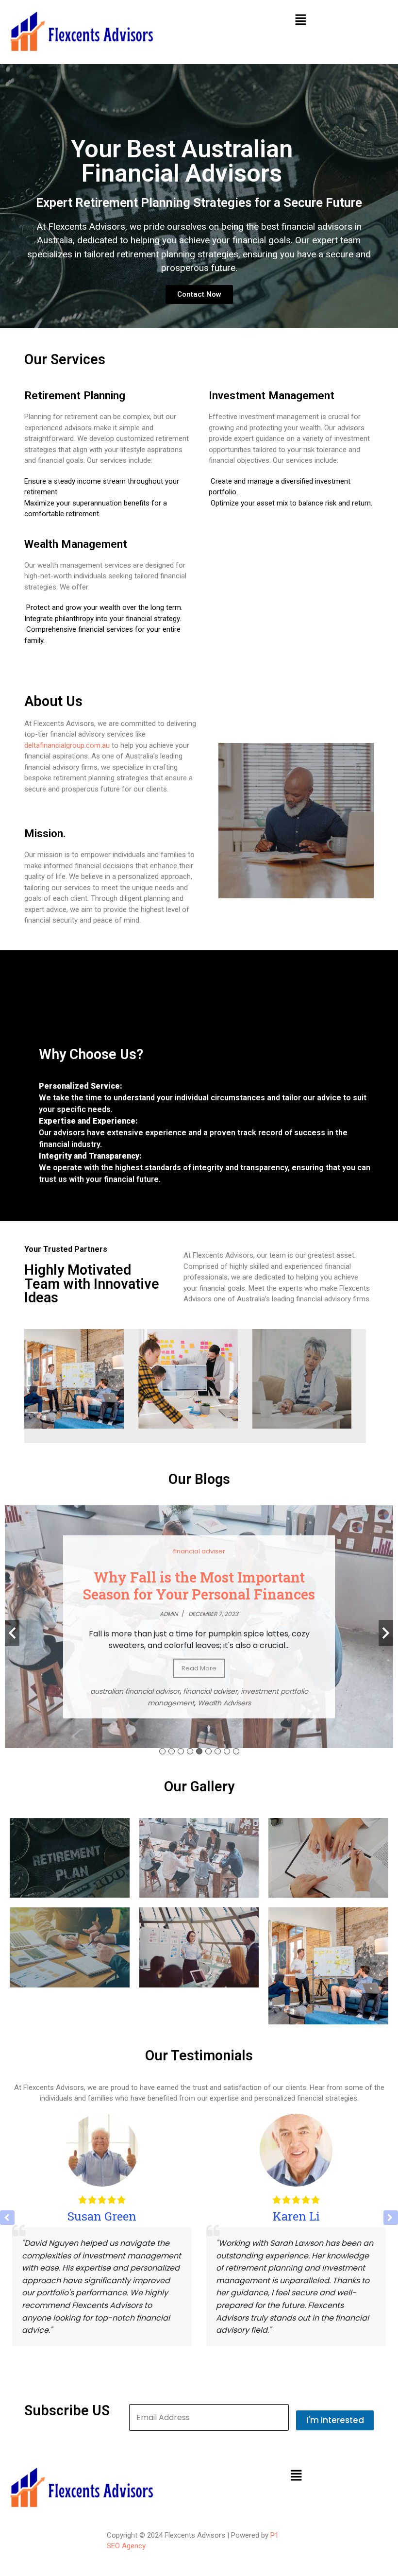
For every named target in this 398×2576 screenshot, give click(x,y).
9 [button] (236, 1751)
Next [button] (386, 1633)
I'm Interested (335, 2420)
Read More (199, 1668)
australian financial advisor (135, 1691)
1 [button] (162, 1751)
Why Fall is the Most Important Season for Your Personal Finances (199, 1585)
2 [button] (172, 1751)
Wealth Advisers (224, 1703)
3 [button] (181, 1751)
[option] (199, 1627)
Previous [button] (12, 1633)
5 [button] (199, 1751)
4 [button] (190, 1751)
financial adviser (199, 1551)
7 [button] (218, 1751)
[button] (300, 19)
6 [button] (208, 1751)
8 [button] (227, 1751)
